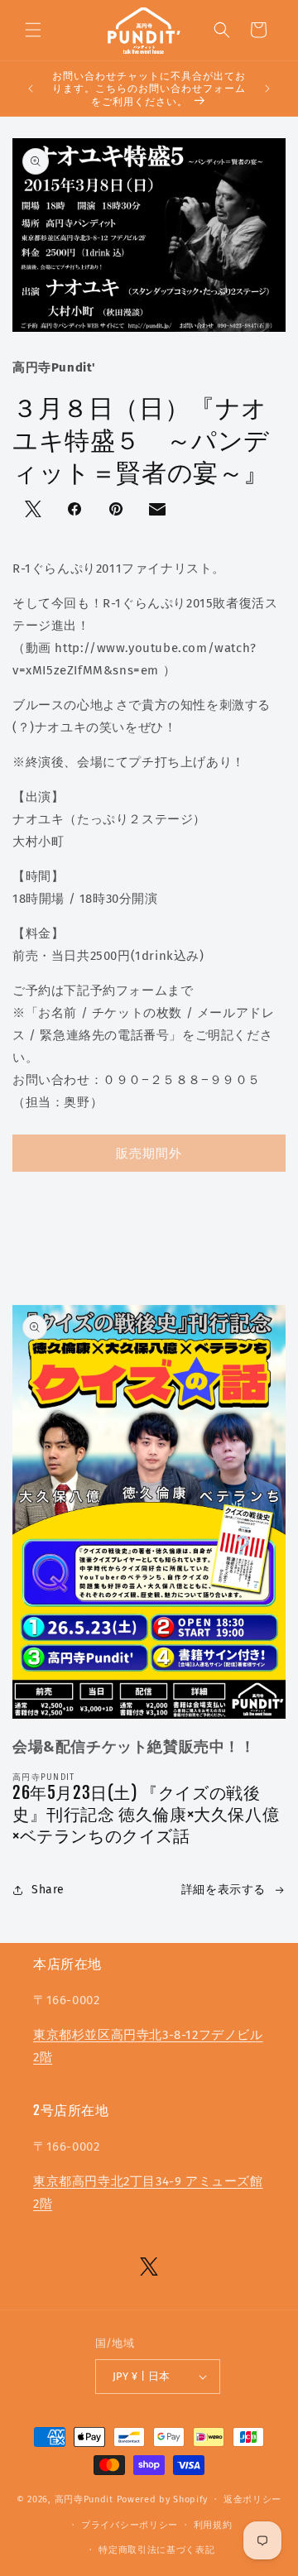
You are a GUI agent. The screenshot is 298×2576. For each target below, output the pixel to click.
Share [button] (48, 1890)
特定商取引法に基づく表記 (156, 2550)
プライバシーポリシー (130, 2525)
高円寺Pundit (84, 2499)
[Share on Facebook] (76, 511)
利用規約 (213, 2525)
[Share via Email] (159, 513)
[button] (33, 30)
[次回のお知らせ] (267, 89)
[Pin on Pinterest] (118, 511)
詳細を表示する (223, 1890)
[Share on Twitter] (35, 511)
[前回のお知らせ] (31, 89)
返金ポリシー (252, 2499)
